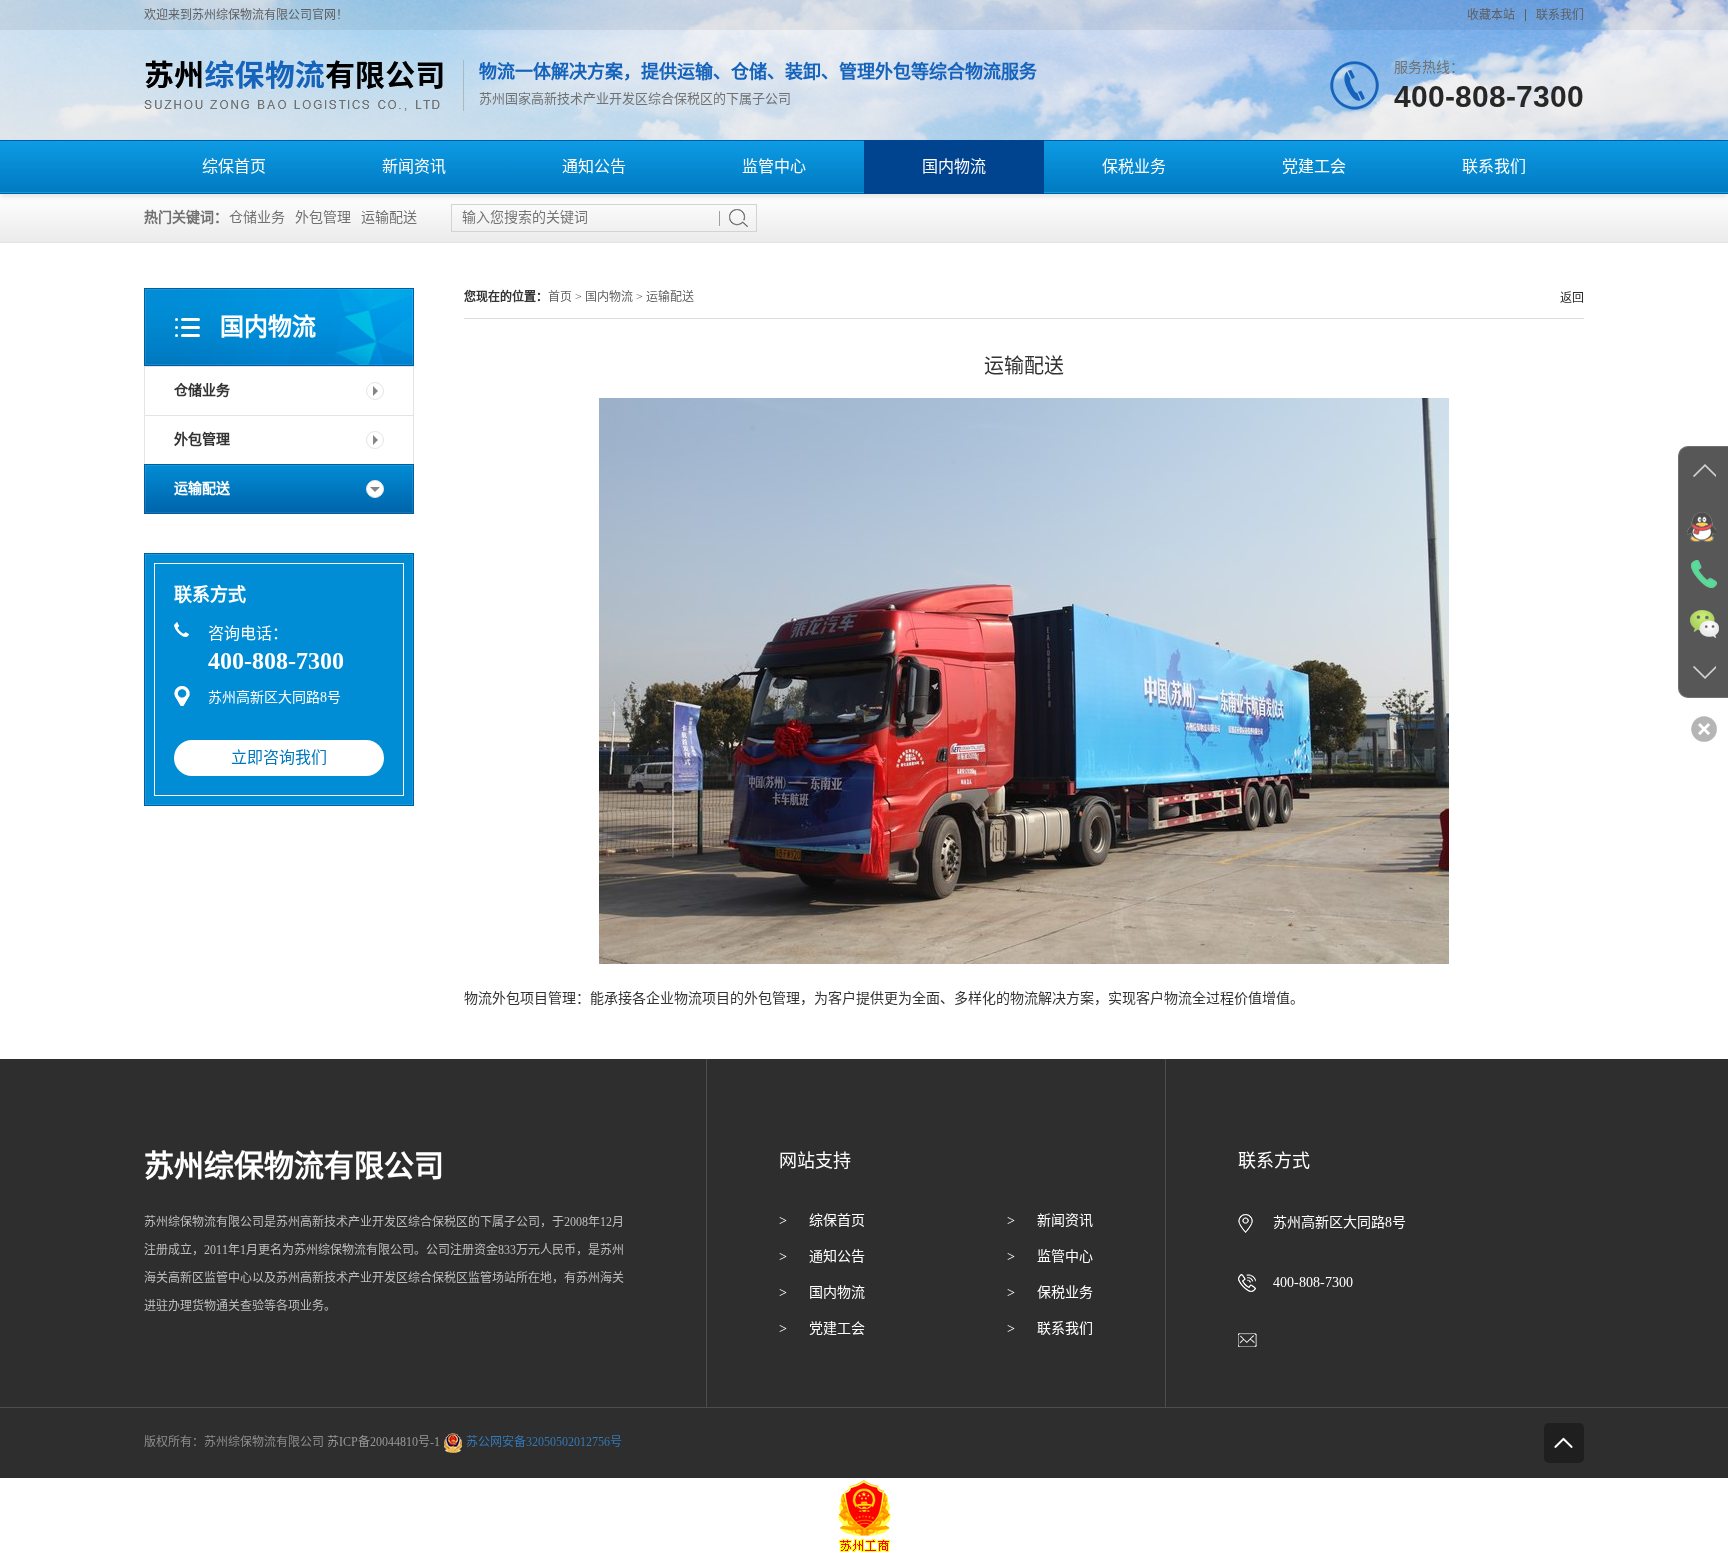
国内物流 (954, 166)
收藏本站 (1491, 15)
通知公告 (594, 166)
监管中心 (774, 166)
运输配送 (389, 217)
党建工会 (1314, 166)
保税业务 (1134, 166)
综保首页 (234, 166)
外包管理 (323, 217)
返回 (1572, 298)
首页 (560, 297)
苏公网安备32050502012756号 (544, 1442)
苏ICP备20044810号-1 (383, 1442)
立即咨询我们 (279, 757)
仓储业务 (257, 217)
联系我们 (1560, 15)
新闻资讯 (414, 166)
